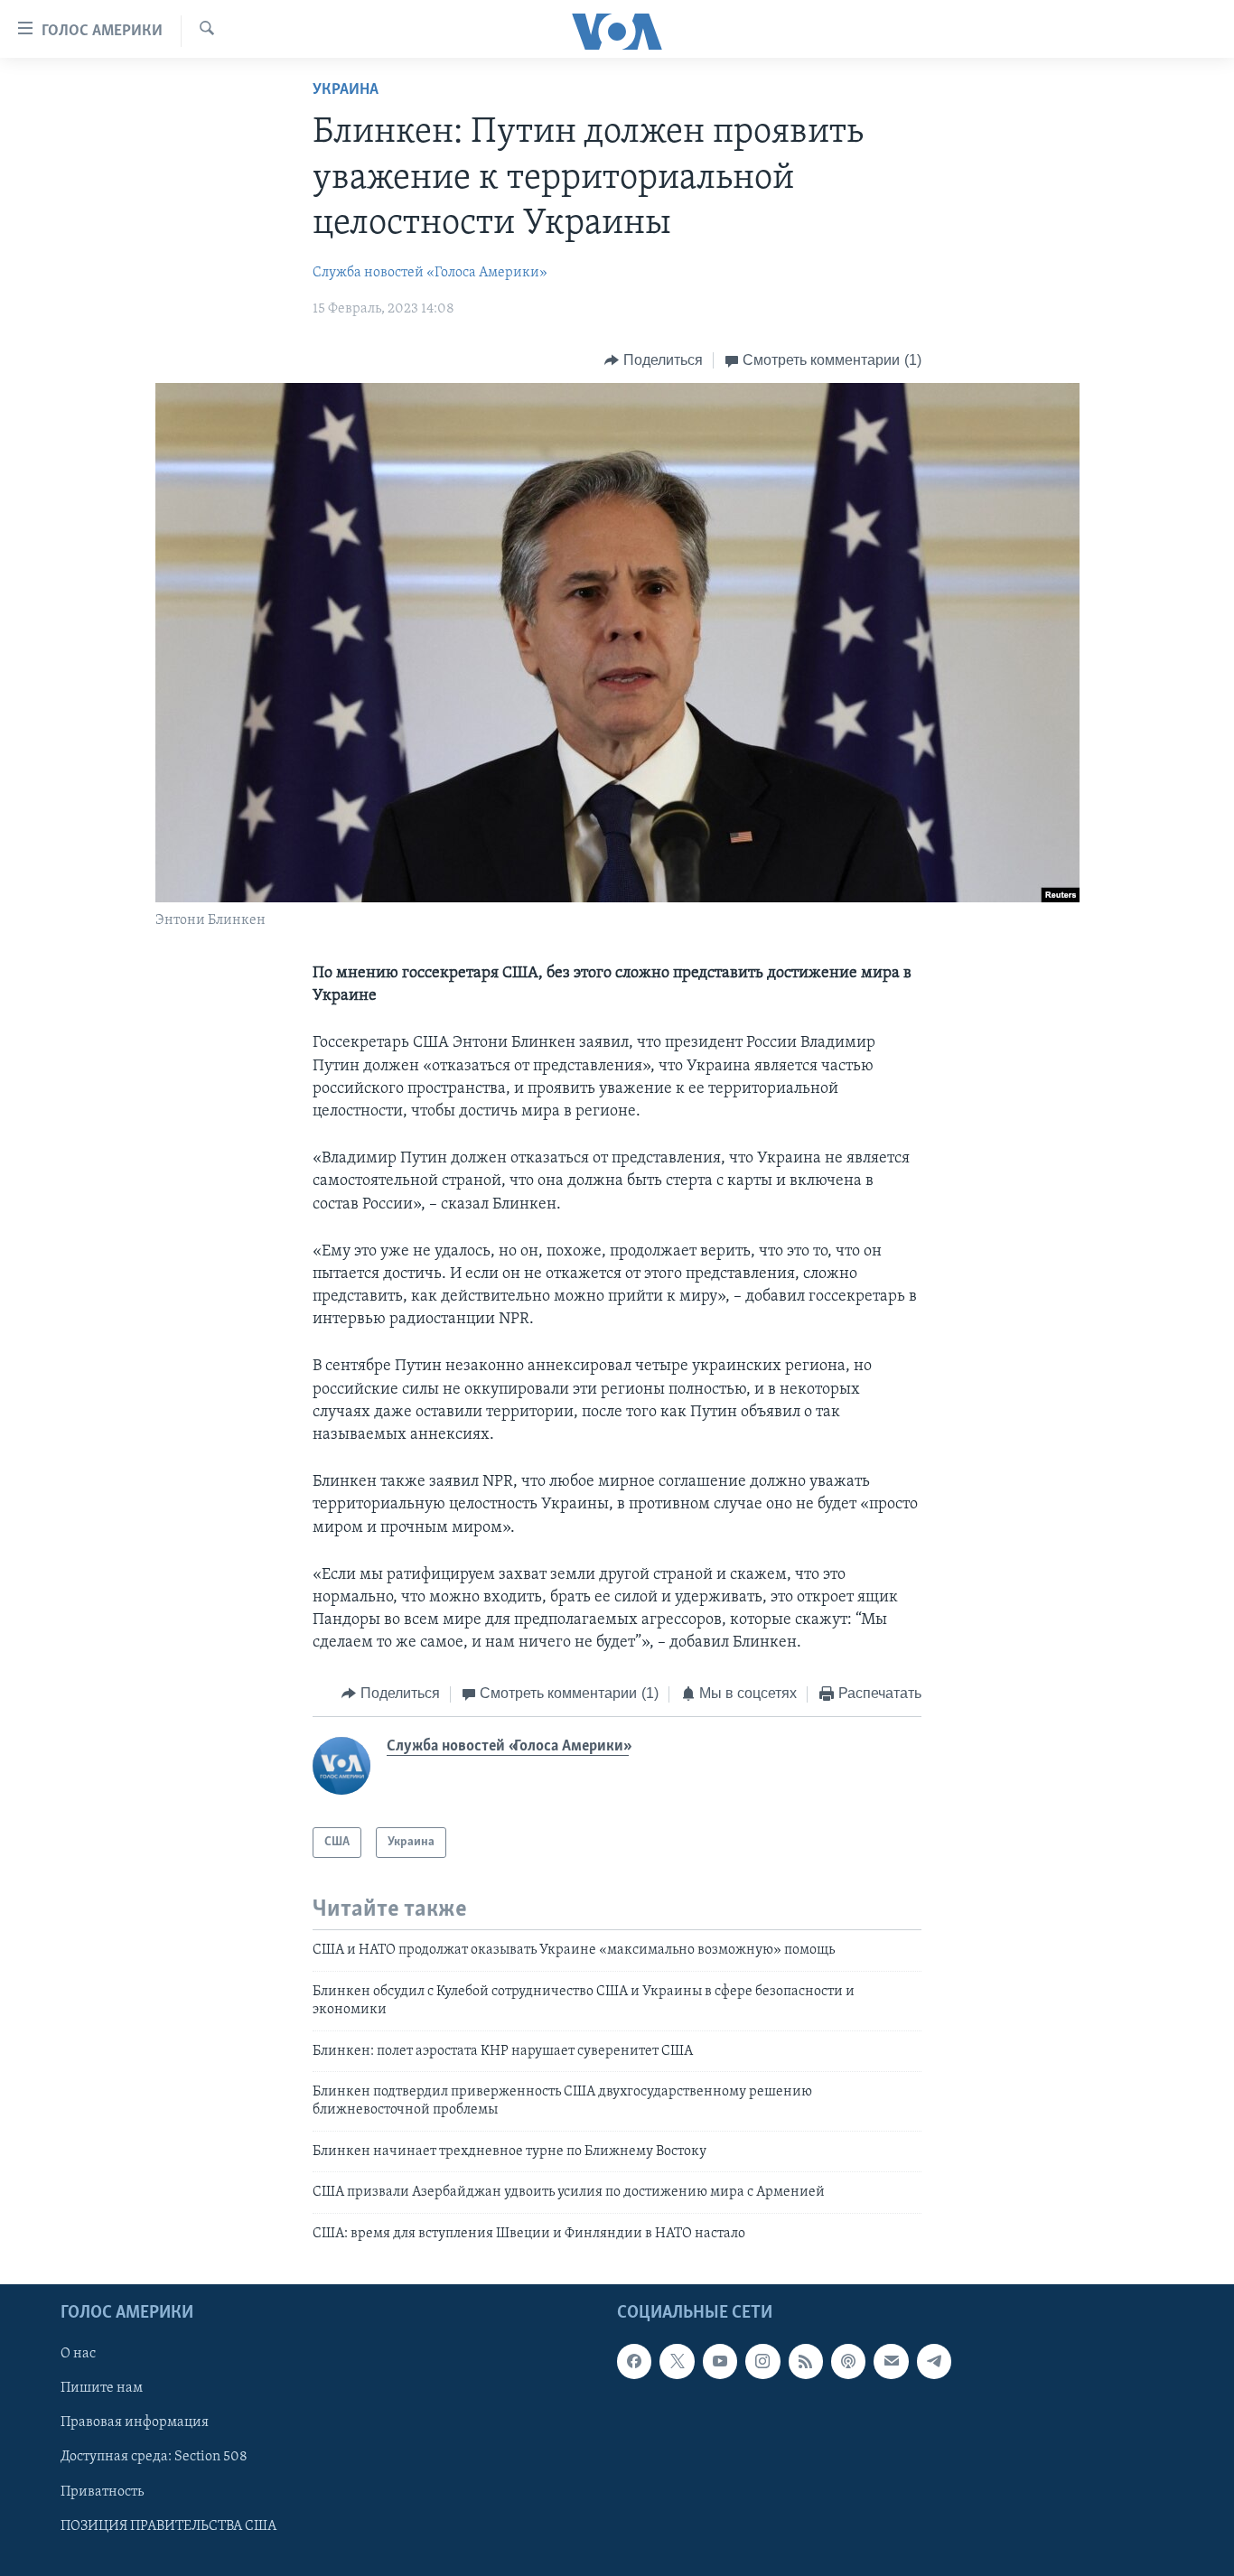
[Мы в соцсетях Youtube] (720, 2361)
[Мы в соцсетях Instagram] (762, 2361)
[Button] (654, 360)
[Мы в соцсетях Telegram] (934, 2361)
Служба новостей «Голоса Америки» (430, 273)
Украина (346, 90)
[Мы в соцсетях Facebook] (634, 2361)
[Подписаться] (891, 2361)
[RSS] (806, 2361)
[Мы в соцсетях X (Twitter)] (677, 2361)
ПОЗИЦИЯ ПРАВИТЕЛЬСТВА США (168, 2525)
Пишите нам (102, 2388)
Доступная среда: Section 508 (154, 2457)
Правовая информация (135, 2422)
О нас (78, 2354)
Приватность (102, 2491)
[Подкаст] (848, 2361)
